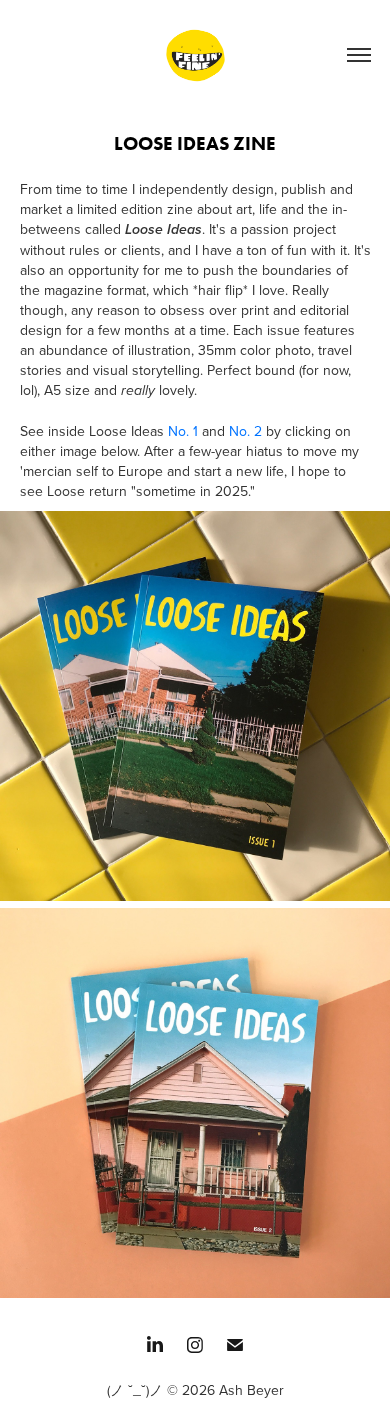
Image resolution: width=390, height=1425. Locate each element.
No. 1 (185, 431)
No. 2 (245, 431)
